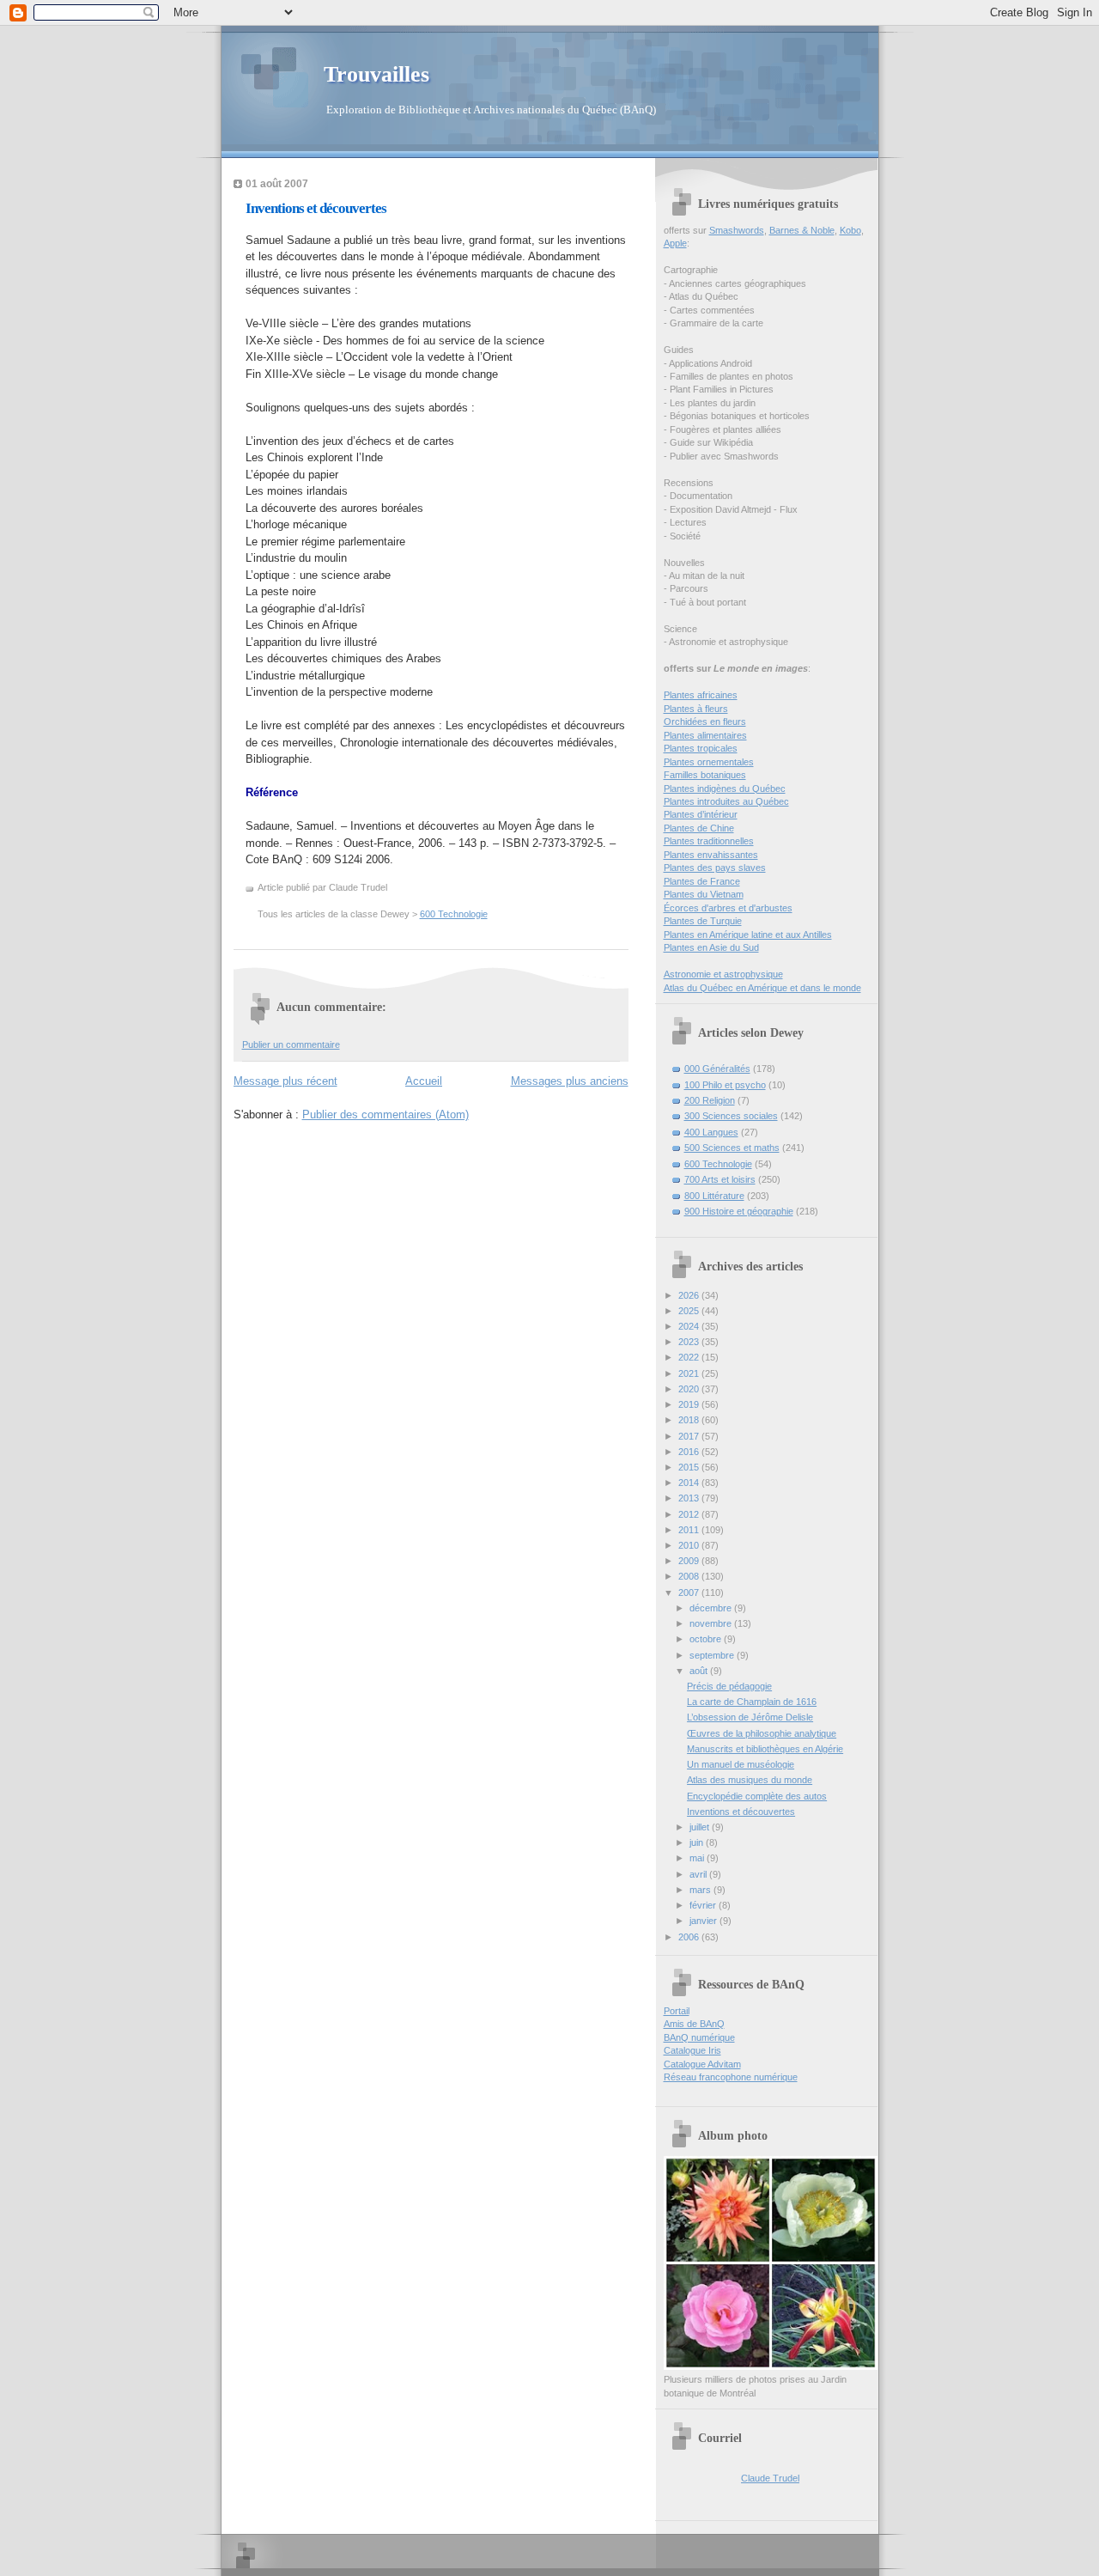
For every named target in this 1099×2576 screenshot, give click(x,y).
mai (698, 1858)
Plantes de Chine (699, 828)
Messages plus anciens (570, 1081)
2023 (690, 1342)
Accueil (424, 1081)
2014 (690, 1483)
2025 (690, 1311)
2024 (690, 1326)
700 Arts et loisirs (720, 1179)
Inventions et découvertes (316, 208)
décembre (712, 1608)
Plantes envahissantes (711, 855)
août (700, 1671)
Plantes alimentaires (705, 735)
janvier (704, 1921)
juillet (701, 1827)
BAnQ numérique (699, 2037)
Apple (675, 243)
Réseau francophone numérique (731, 2077)
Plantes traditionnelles (709, 841)
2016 (690, 1452)
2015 (690, 1467)
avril (699, 1874)
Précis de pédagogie (729, 1686)
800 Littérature (714, 1196)
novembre (712, 1623)
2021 (690, 1373)
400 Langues (711, 1132)
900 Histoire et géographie (739, 1211)
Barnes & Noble (802, 230)
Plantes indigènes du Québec (725, 789)
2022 (690, 1357)
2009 (690, 1561)
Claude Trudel (770, 2478)
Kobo (850, 230)
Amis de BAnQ (694, 2024)
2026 (690, 1295)
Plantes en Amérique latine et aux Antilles (748, 935)
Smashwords (737, 230)
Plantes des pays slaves (715, 868)
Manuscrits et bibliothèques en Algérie (765, 1749)
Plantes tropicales (701, 748)
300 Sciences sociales (731, 1116)
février (704, 1905)
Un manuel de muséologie (741, 1764)
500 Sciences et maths (732, 1148)
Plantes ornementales (709, 762)
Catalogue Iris (692, 2050)
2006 (690, 1937)
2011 (690, 1530)
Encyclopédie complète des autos (757, 1796)
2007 (690, 1592)
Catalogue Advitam (702, 2064)
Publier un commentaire (291, 1044)
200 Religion (710, 1100)
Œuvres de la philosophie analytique (762, 1733)
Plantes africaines (701, 695)
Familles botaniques (705, 775)
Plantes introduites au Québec (726, 801)
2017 (690, 1436)
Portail (677, 2011)
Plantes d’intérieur (701, 814)
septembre (713, 1655)
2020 (690, 1389)
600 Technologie (454, 914)
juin (698, 1842)
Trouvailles (376, 74)
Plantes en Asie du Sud (711, 947)
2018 (690, 1420)
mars (701, 1890)
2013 (690, 1498)
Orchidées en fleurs (705, 722)
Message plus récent (285, 1081)
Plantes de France (702, 881)
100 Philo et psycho (725, 1085)
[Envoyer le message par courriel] (391, 887)
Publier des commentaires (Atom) (386, 1114)
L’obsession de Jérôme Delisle (750, 1717)
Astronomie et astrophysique (723, 974)
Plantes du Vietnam (704, 894)
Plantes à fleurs (696, 709)
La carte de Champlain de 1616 (752, 1702)
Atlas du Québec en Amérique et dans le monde (762, 988)
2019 (690, 1404)
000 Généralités (717, 1069)
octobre (707, 1639)
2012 (690, 1514)
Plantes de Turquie (703, 921)
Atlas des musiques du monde (750, 1780)
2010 (690, 1545)
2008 (690, 1576)
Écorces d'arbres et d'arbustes (728, 908)
